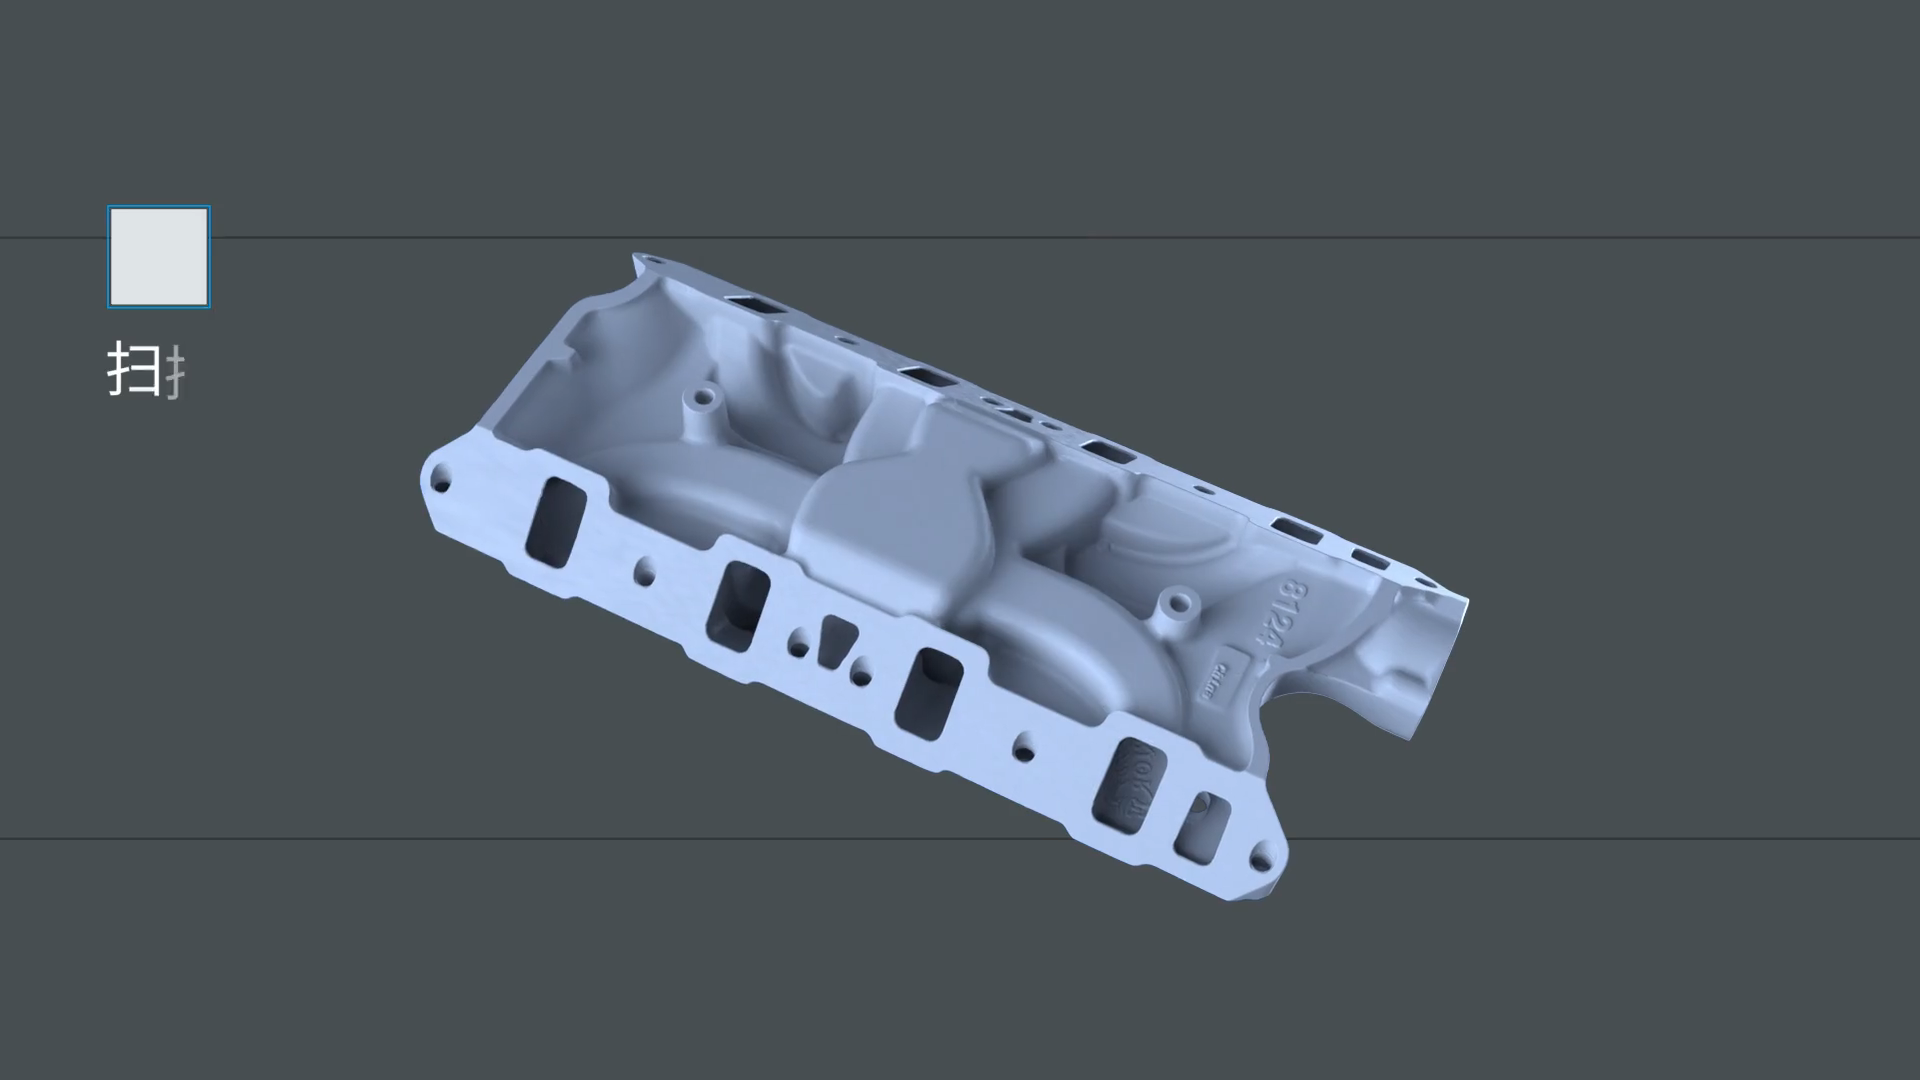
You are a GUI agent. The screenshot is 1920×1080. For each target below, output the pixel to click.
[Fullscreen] (1894, 1058)
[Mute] (1790, 1058)
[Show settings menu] (1842, 1058)
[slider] (936, 1058)
